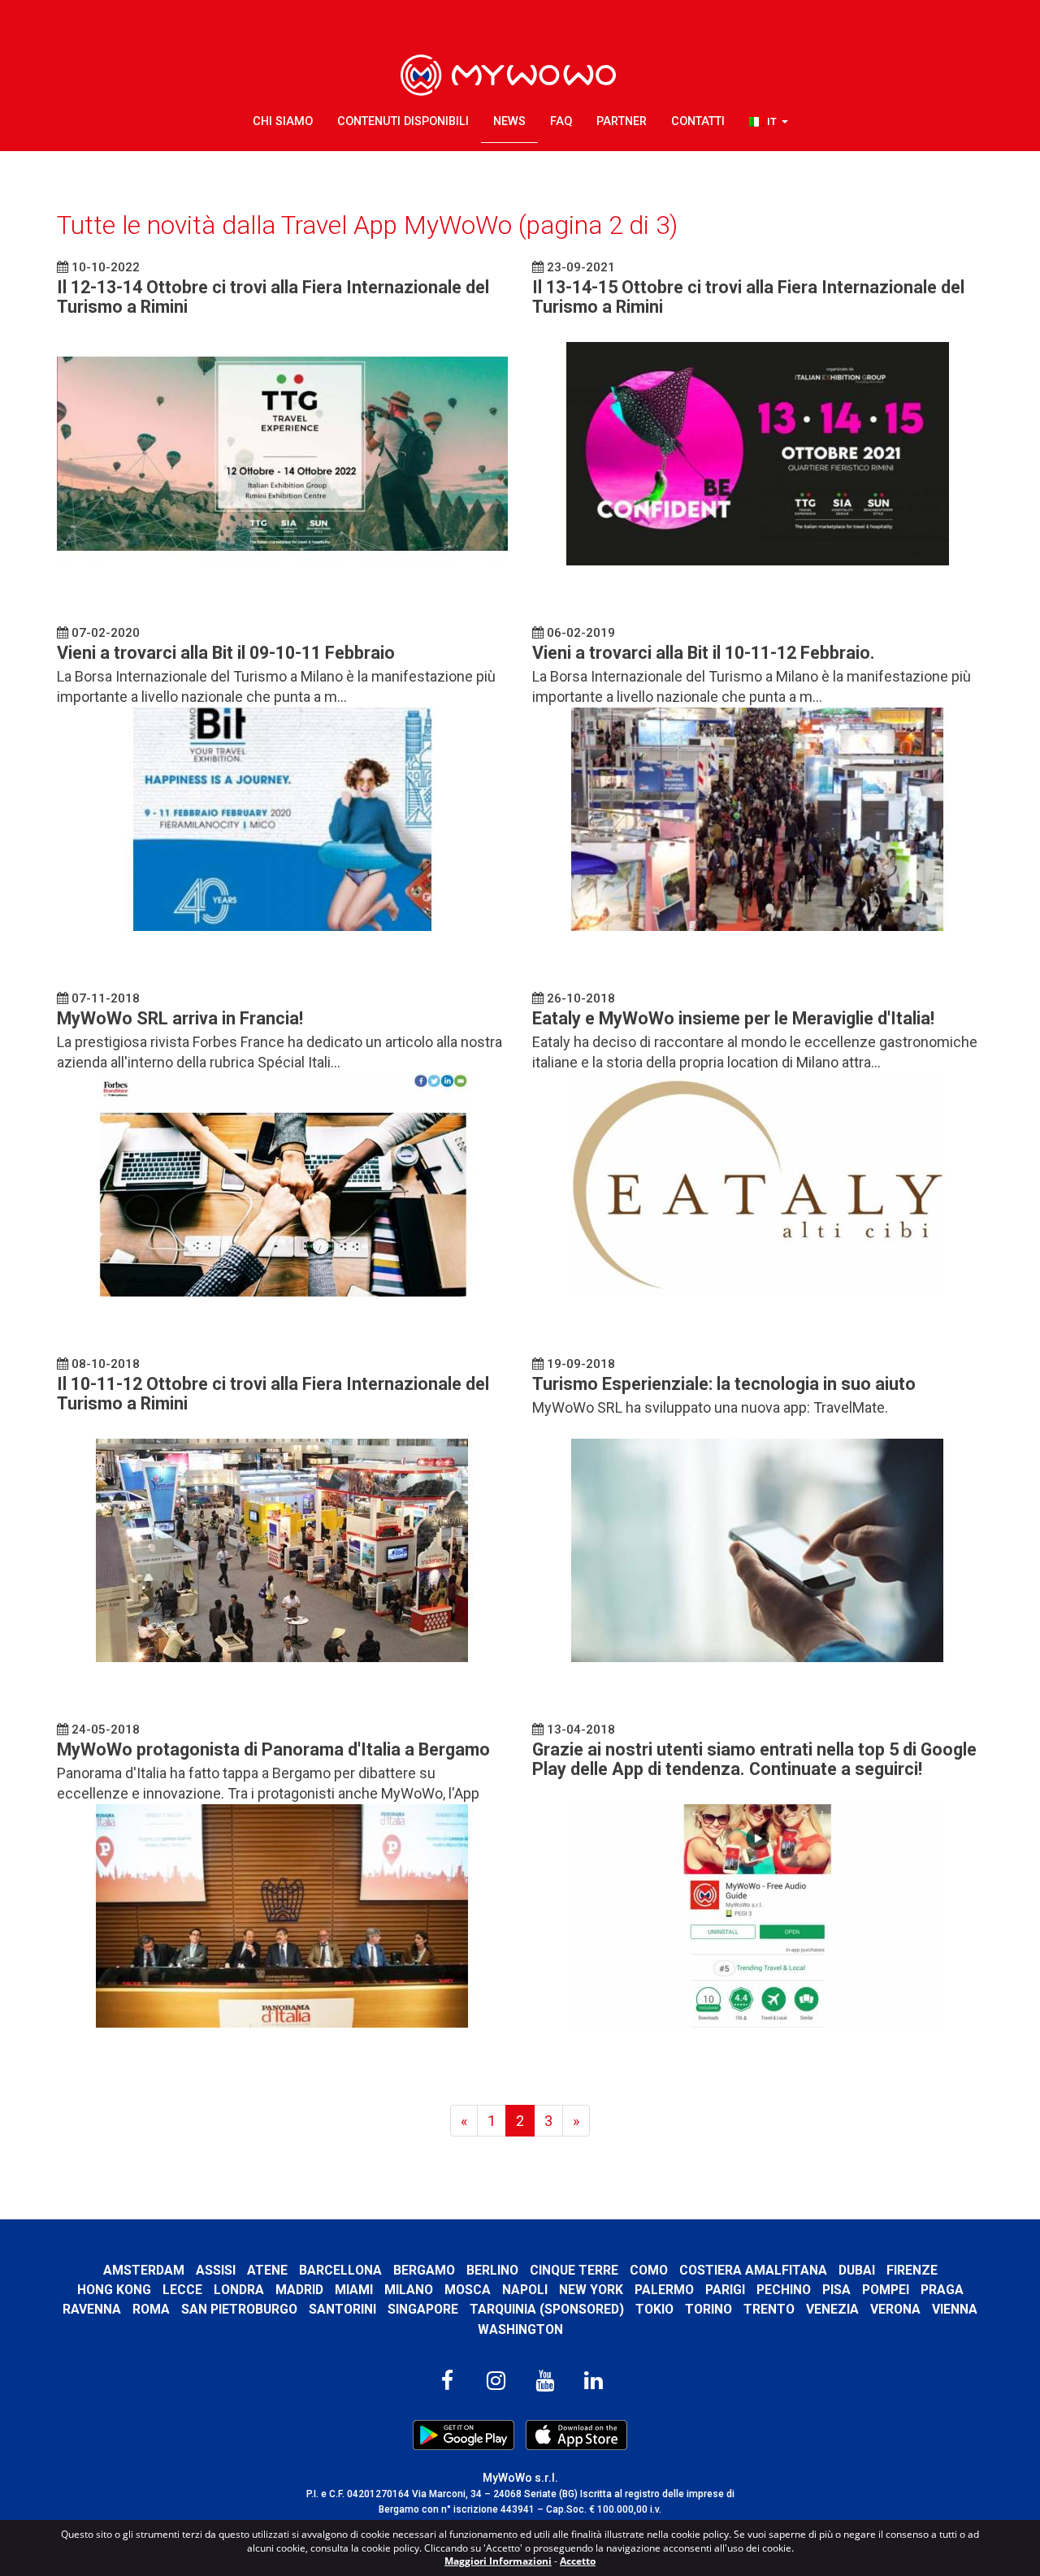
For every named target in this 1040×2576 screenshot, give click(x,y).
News (509, 121)
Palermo (664, 2290)
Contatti (698, 121)
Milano (409, 2290)
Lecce (182, 2290)
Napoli (525, 2290)
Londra (239, 2290)
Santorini (342, 2309)
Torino (708, 2309)
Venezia (832, 2309)
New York (591, 2290)
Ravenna (92, 2309)
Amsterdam (144, 2270)
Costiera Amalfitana (753, 2270)
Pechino (784, 2290)
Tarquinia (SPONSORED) (547, 2309)
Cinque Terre (574, 2270)
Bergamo (424, 2270)
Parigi (725, 2290)
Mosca (468, 2290)
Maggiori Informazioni (498, 2561)
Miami (354, 2290)
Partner (622, 121)
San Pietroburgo (239, 2309)
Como (649, 2270)
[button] (769, 122)
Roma (151, 2309)
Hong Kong (114, 2290)
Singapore (423, 2309)
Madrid (299, 2290)
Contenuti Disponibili (403, 121)
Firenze (912, 2270)
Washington (520, 2329)
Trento (769, 2309)
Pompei (886, 2290)
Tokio (654, 2309)
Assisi (216, 2270)
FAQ (561, 121)
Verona (895, 2309)
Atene (267, 2270)
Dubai (857, 2270)
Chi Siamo (283, 121)
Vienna (955, 2309)
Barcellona (340, 2270)
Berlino (492, 2270)
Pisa (836, 2290)
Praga (942, 2290)
